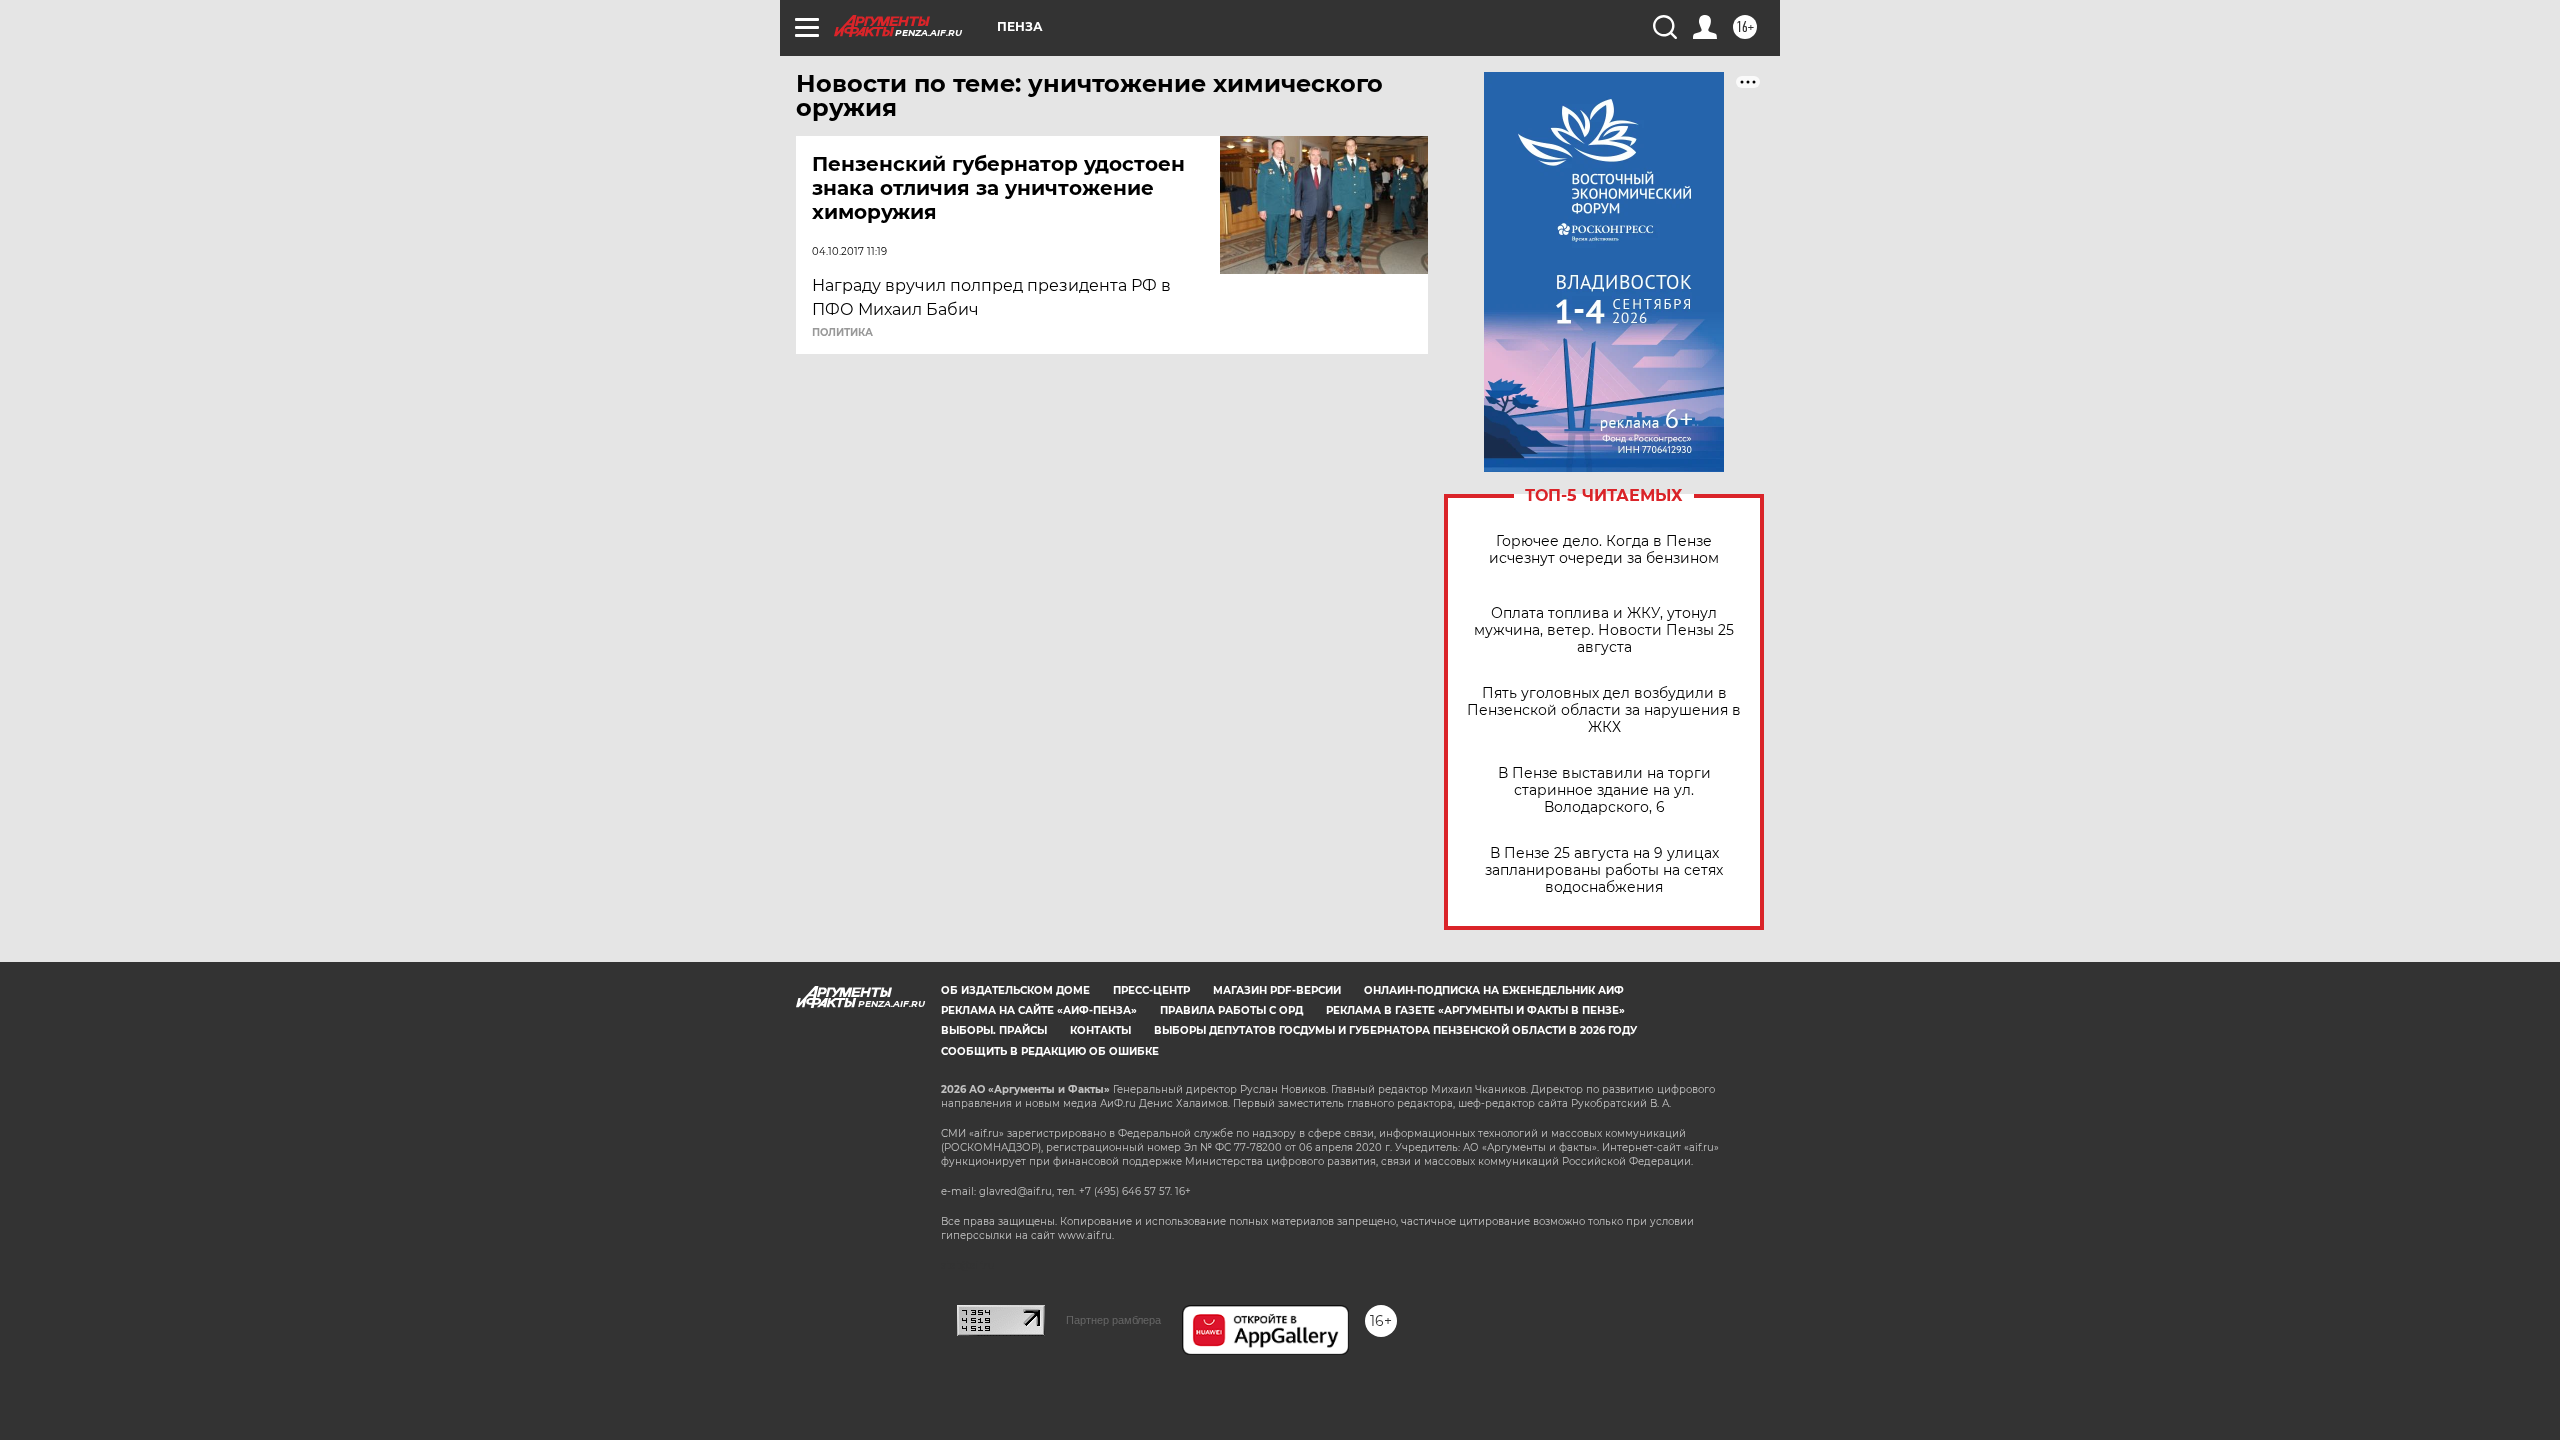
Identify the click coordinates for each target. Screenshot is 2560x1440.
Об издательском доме (1015, 990)
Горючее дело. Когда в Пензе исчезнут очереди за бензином (1604, 550)
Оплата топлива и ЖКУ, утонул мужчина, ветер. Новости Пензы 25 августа (1604, 630)
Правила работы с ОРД (1231, 1010)
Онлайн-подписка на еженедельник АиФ (1494, 990)
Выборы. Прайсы (994, 1030)
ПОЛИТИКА (842, 333)
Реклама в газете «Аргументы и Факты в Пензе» (1475, 1010)
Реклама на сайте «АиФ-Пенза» (1039, 1010)
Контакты (1100, 1030)
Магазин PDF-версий (1277, 990)
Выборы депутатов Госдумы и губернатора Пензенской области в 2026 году (1395, 1030)
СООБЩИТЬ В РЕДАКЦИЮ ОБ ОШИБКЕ (1050, 1051)
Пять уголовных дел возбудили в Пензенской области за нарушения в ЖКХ (1604, 710)
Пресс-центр (1151, 990)
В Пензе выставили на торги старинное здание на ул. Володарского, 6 (1604, 790)
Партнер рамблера (1113, 1320)
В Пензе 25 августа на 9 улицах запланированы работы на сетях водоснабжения (1604, 870)
